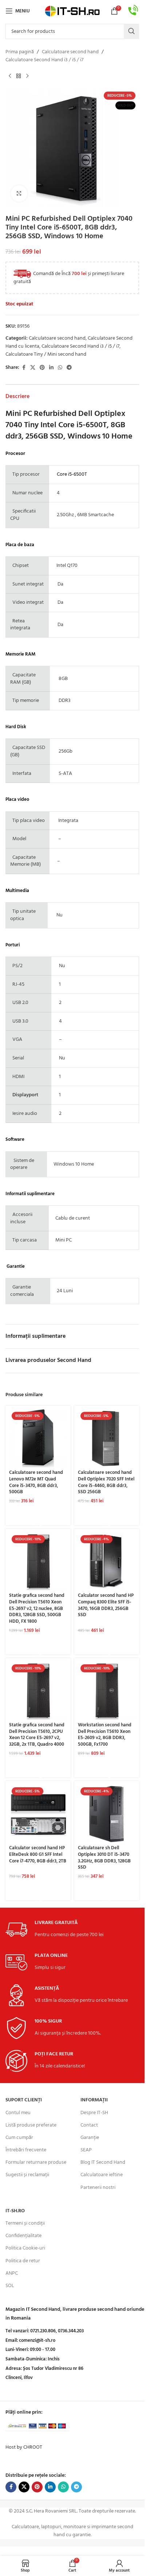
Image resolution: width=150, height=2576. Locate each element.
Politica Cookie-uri (25, 2248)
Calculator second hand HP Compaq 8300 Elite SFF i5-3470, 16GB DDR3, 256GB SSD (106, 1605)
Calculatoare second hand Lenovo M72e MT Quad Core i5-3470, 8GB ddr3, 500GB (36, 1482)
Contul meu (18, 2113)
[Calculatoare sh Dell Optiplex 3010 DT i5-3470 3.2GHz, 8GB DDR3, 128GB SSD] (107, 1814)
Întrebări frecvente (26, 2150)
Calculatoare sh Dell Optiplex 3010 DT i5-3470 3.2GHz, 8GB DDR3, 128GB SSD (104, 1858)
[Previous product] (10, 76)
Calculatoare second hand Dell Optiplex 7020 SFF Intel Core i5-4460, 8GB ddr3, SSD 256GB (106, 1482)
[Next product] (27, 76)
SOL (10, 2286)
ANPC (12, 2273)
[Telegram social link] (69, 368)
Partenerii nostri (98, 2188)
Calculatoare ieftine (102, 2175)
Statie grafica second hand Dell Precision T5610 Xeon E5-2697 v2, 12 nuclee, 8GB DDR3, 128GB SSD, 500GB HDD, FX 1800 (37, 1609)
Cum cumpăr (19, 2138)
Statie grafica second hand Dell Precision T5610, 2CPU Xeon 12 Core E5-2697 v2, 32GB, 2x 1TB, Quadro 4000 (37, 1735)
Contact (89, 2125)
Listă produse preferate (31, 2125)
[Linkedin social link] (51, 368)
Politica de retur (23, 2261)
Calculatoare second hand (70, 52)
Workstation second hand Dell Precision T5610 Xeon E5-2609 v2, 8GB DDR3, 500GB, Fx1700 (105, 1735)
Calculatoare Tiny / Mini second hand (46, 354)
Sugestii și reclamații (27, 2175)
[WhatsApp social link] (60, 368)
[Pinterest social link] (42, 368)
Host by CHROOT (24, 2447)
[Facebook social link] (24, 368)
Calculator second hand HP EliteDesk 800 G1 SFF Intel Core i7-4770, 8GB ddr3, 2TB (38, 1855)
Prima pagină (20, 52)
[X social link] (33, 368)
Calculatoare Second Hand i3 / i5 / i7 (44, 60)
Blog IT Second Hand (103, 2162)
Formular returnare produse (36, 2162)
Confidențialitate (23, 2236)
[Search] (131, 31)
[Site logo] (72, 11)
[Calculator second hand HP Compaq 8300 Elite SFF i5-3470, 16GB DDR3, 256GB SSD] (107, 1562)
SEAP (86, 2150)
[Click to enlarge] (19, 194)
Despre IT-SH (94, 2113)
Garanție (90, 2138)
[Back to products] (19, 76)
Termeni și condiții (25, 2223)
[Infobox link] (133, 11)
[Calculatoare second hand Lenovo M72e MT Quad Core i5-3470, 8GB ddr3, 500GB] (38, 1438)
